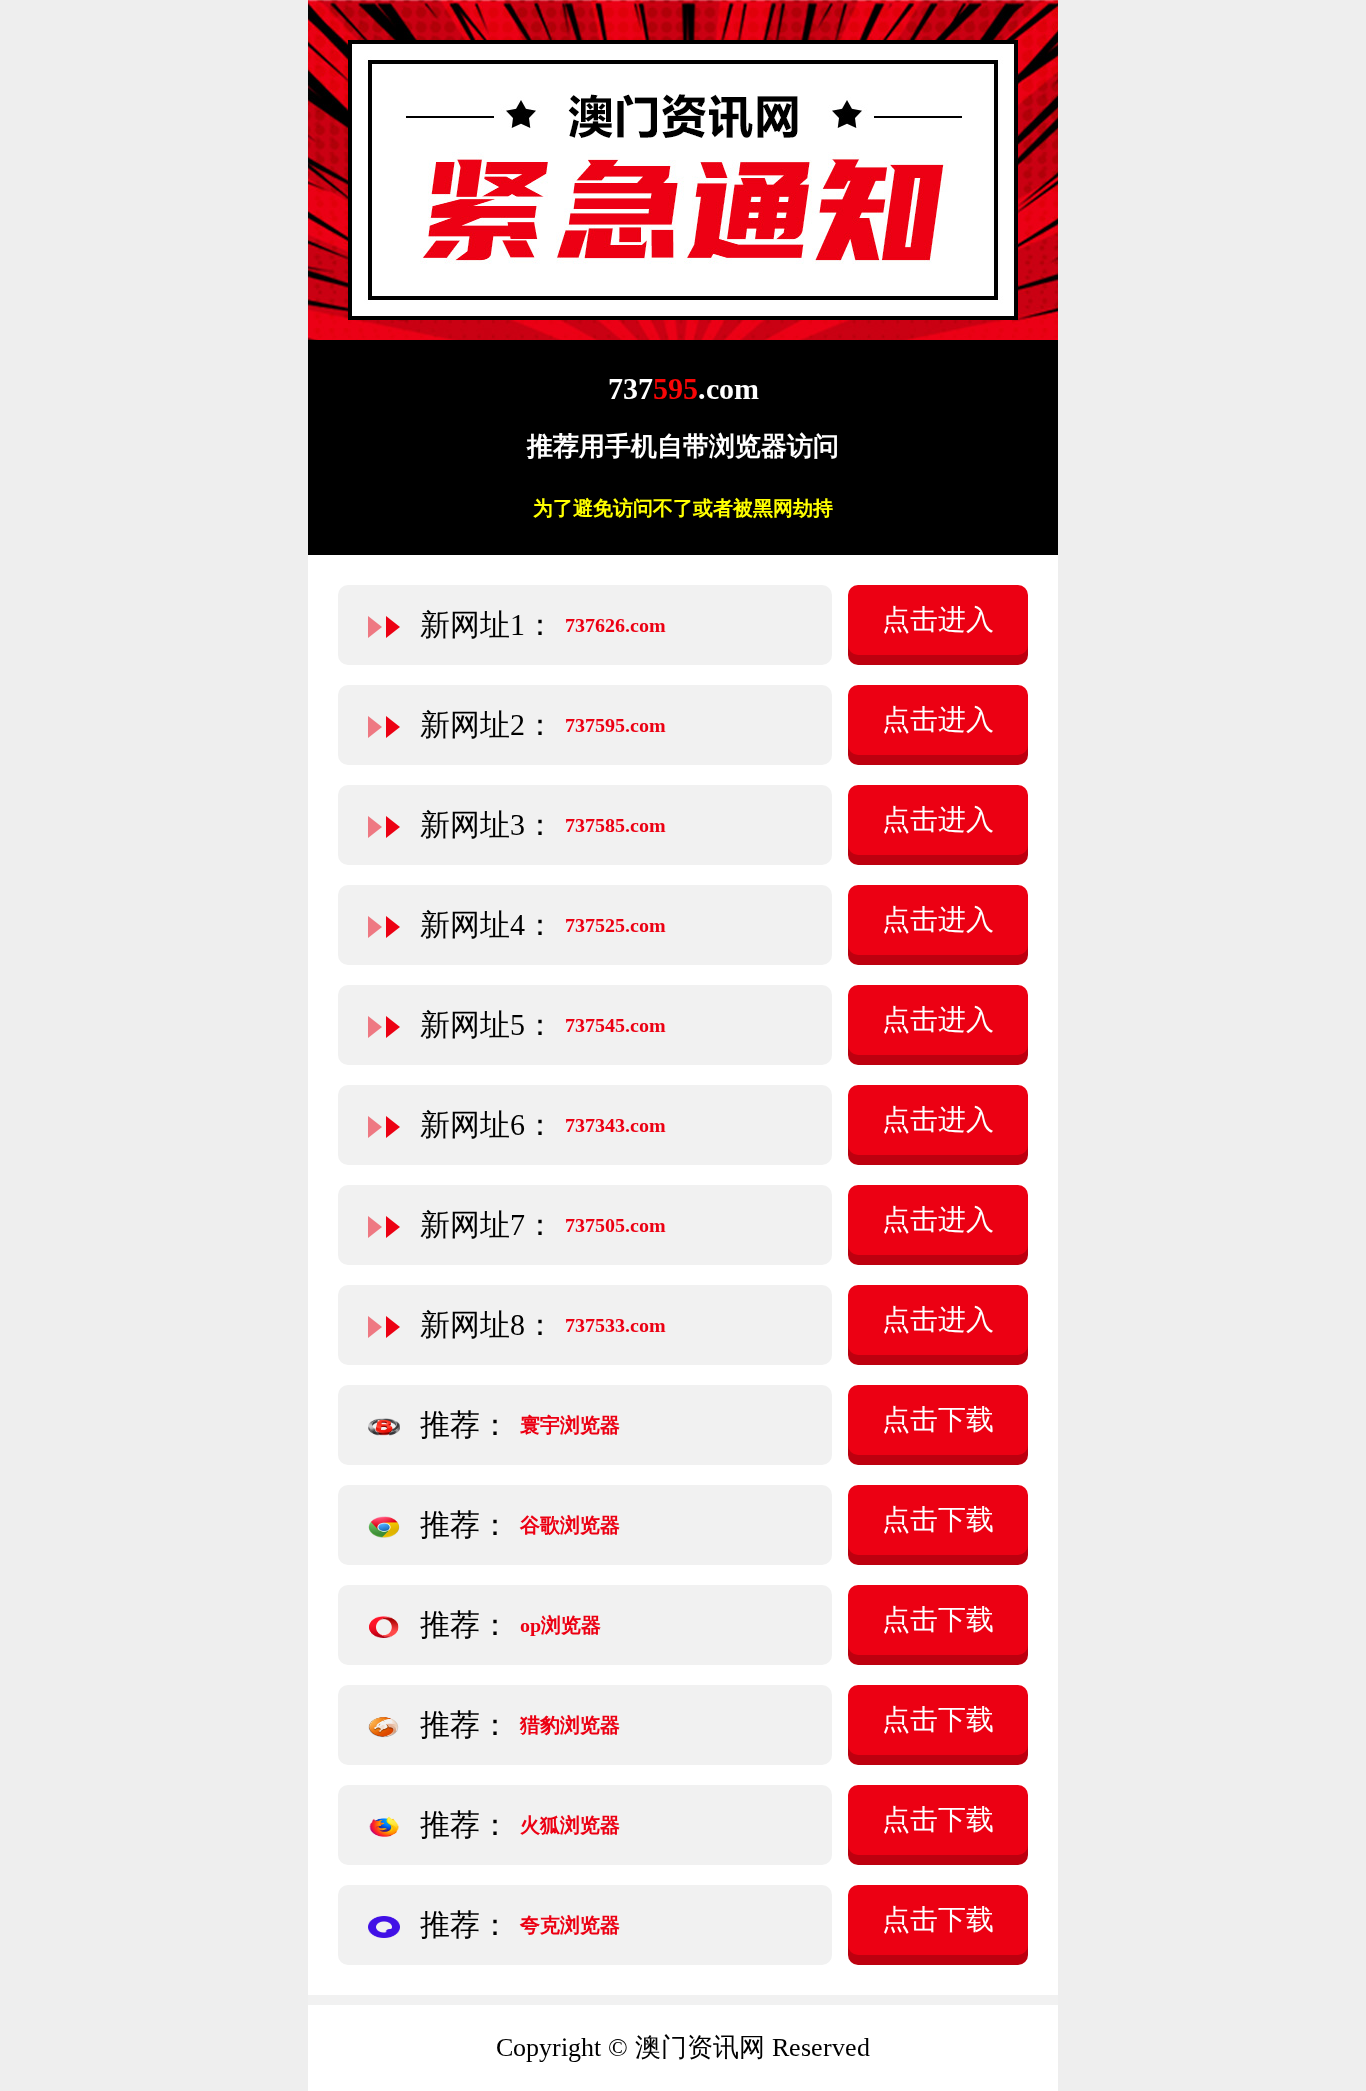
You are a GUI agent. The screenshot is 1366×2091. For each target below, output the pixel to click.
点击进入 (938, 619)
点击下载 (938, 1419)
